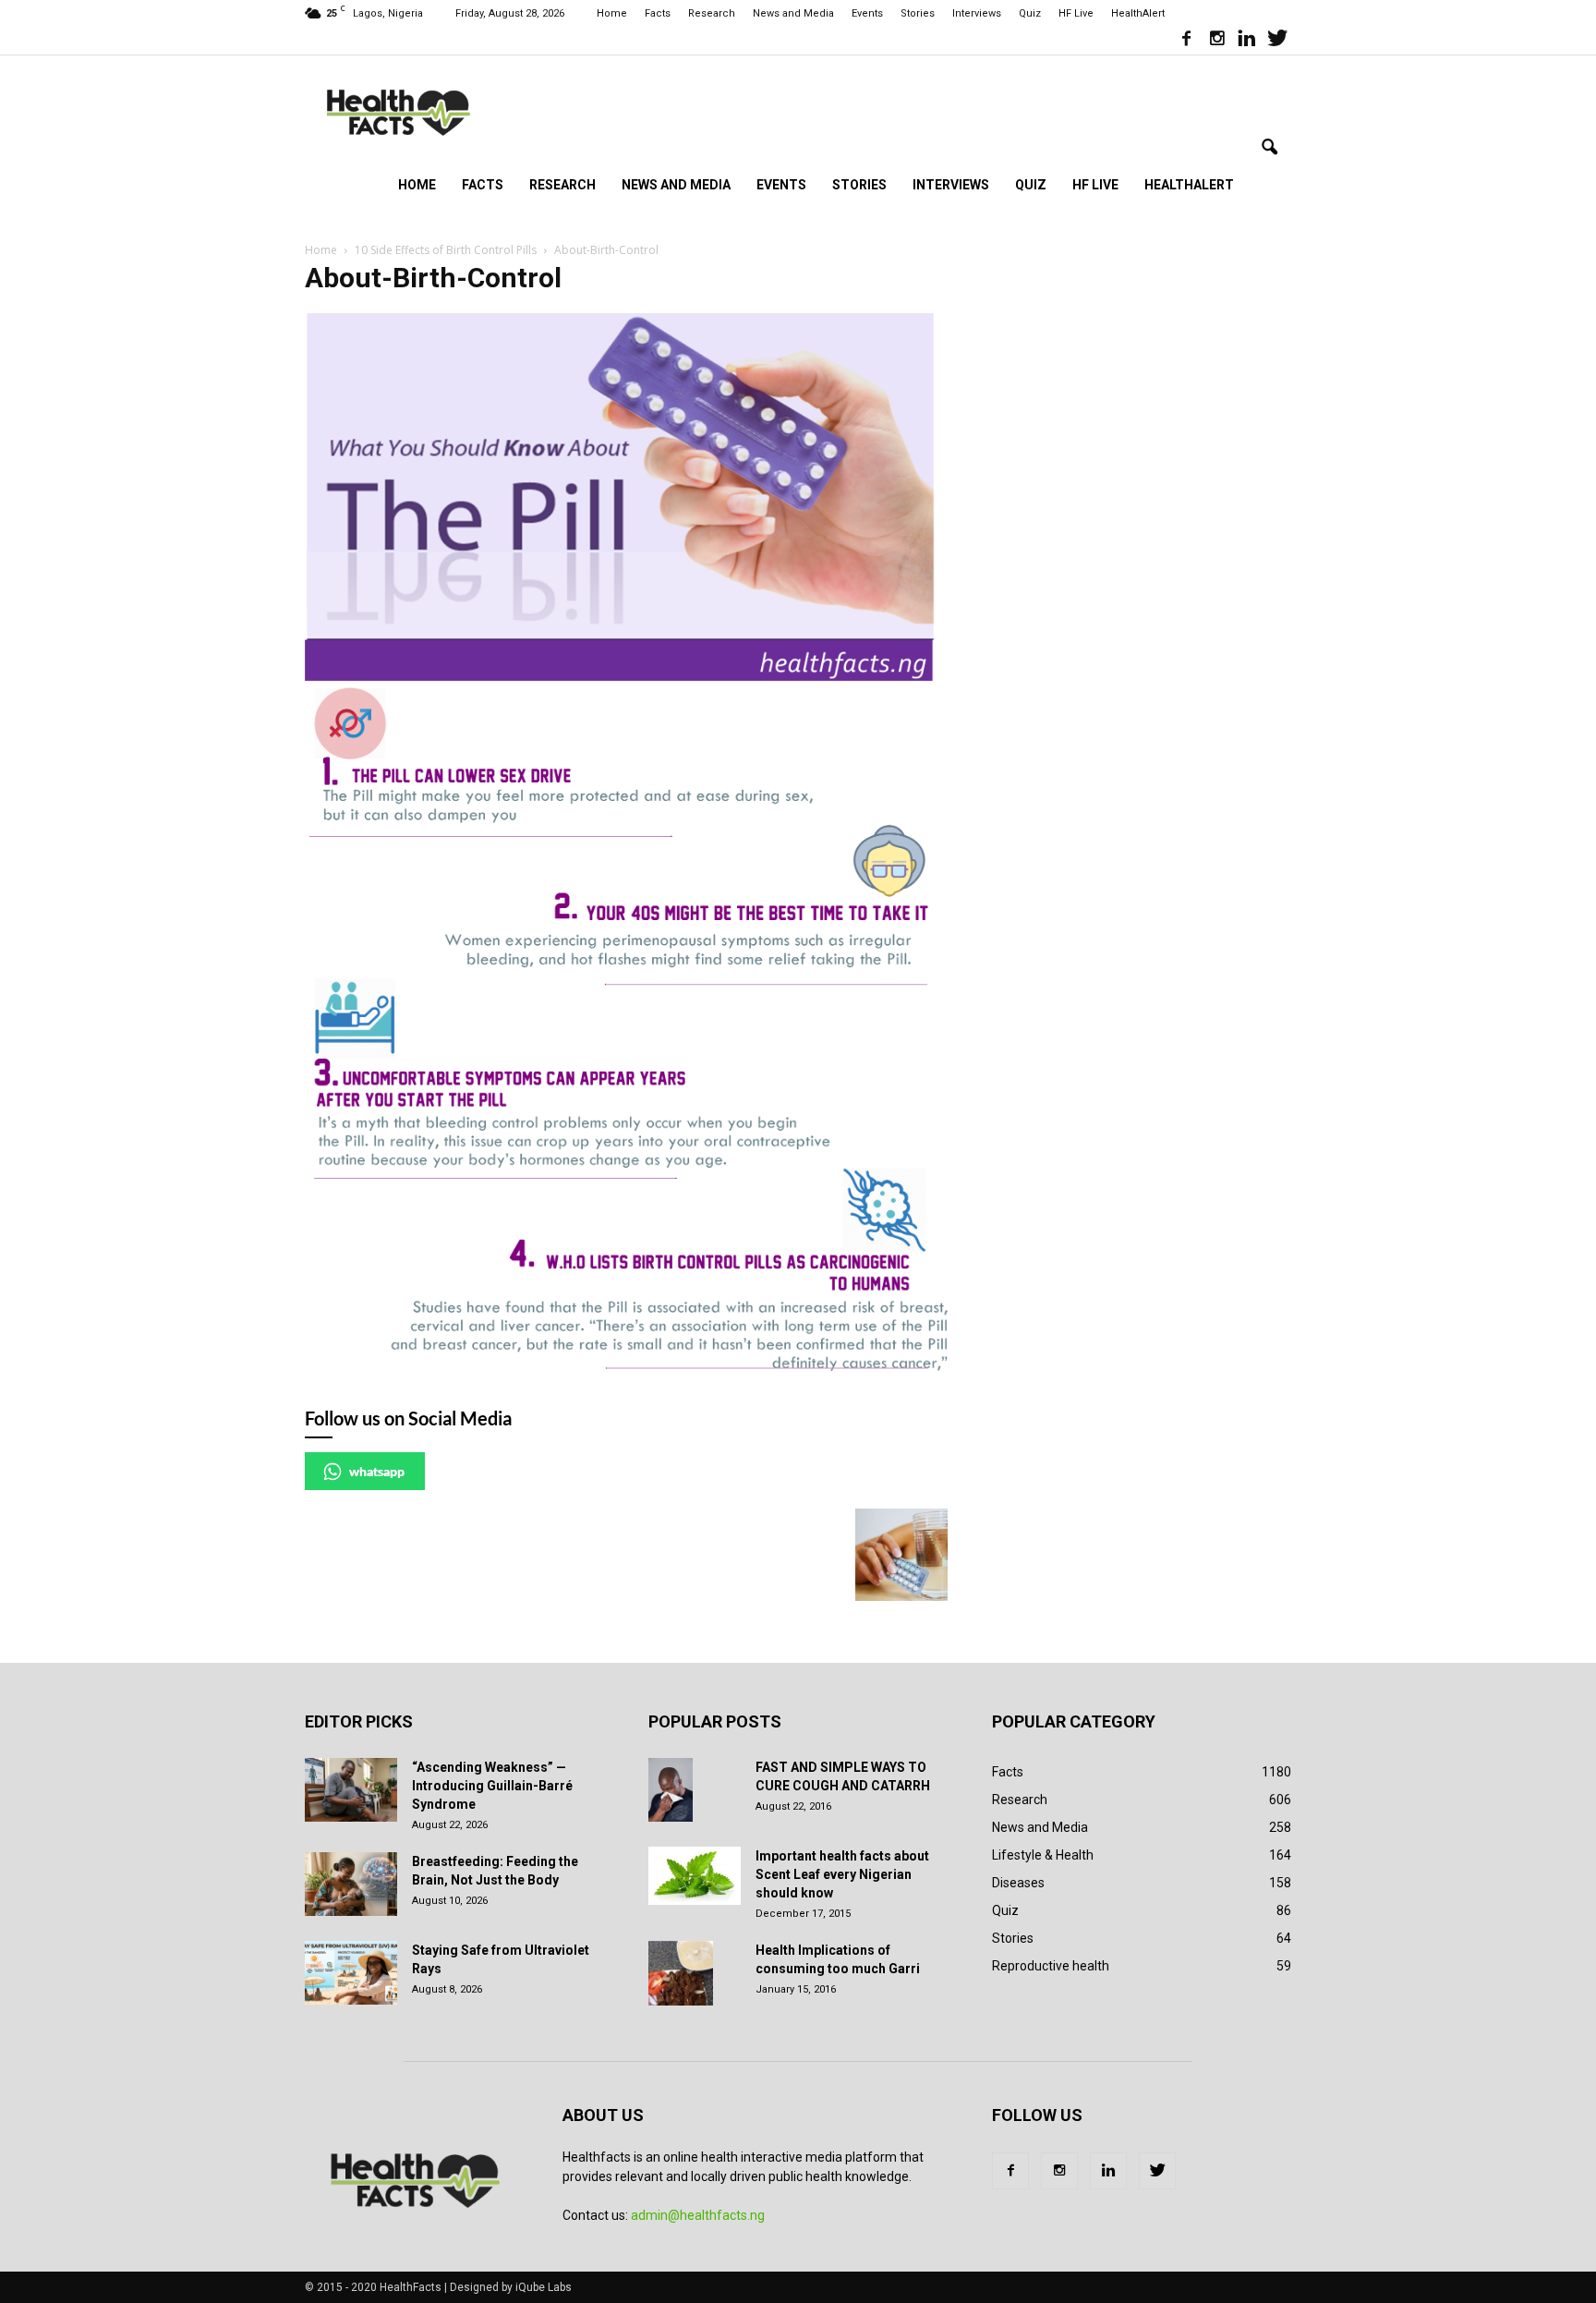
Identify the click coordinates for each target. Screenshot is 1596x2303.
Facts (658, 13)
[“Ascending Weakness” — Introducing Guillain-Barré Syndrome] (351, 1790)
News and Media (793, 13)
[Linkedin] (1247, 41)
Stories (918, 13)
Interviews (977, 13)
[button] (1269, 148)
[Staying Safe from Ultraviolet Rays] (351, 1973)
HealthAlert (1138, 13)
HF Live (1076, 13)
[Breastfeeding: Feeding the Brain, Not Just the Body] (351, 1884)
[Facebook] (1186, 41)
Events (867, 13)
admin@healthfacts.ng (698, 2215)
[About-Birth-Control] (626, 1366)
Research (712, 13)
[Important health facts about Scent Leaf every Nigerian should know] (695, 1876)
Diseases (1018, 1883)
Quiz (1030, 13)
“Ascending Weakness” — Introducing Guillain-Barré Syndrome (492, 1786)
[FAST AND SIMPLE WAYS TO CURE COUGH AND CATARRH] (671, 1790)
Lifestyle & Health (1043, 1855)
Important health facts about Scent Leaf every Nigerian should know (842, 1874)
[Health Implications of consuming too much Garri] (681, 1973)
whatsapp (377, 1471)
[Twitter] (1277, 41)
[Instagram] (1216, 41)
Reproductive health (1051, 1966)
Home (612, 13)
